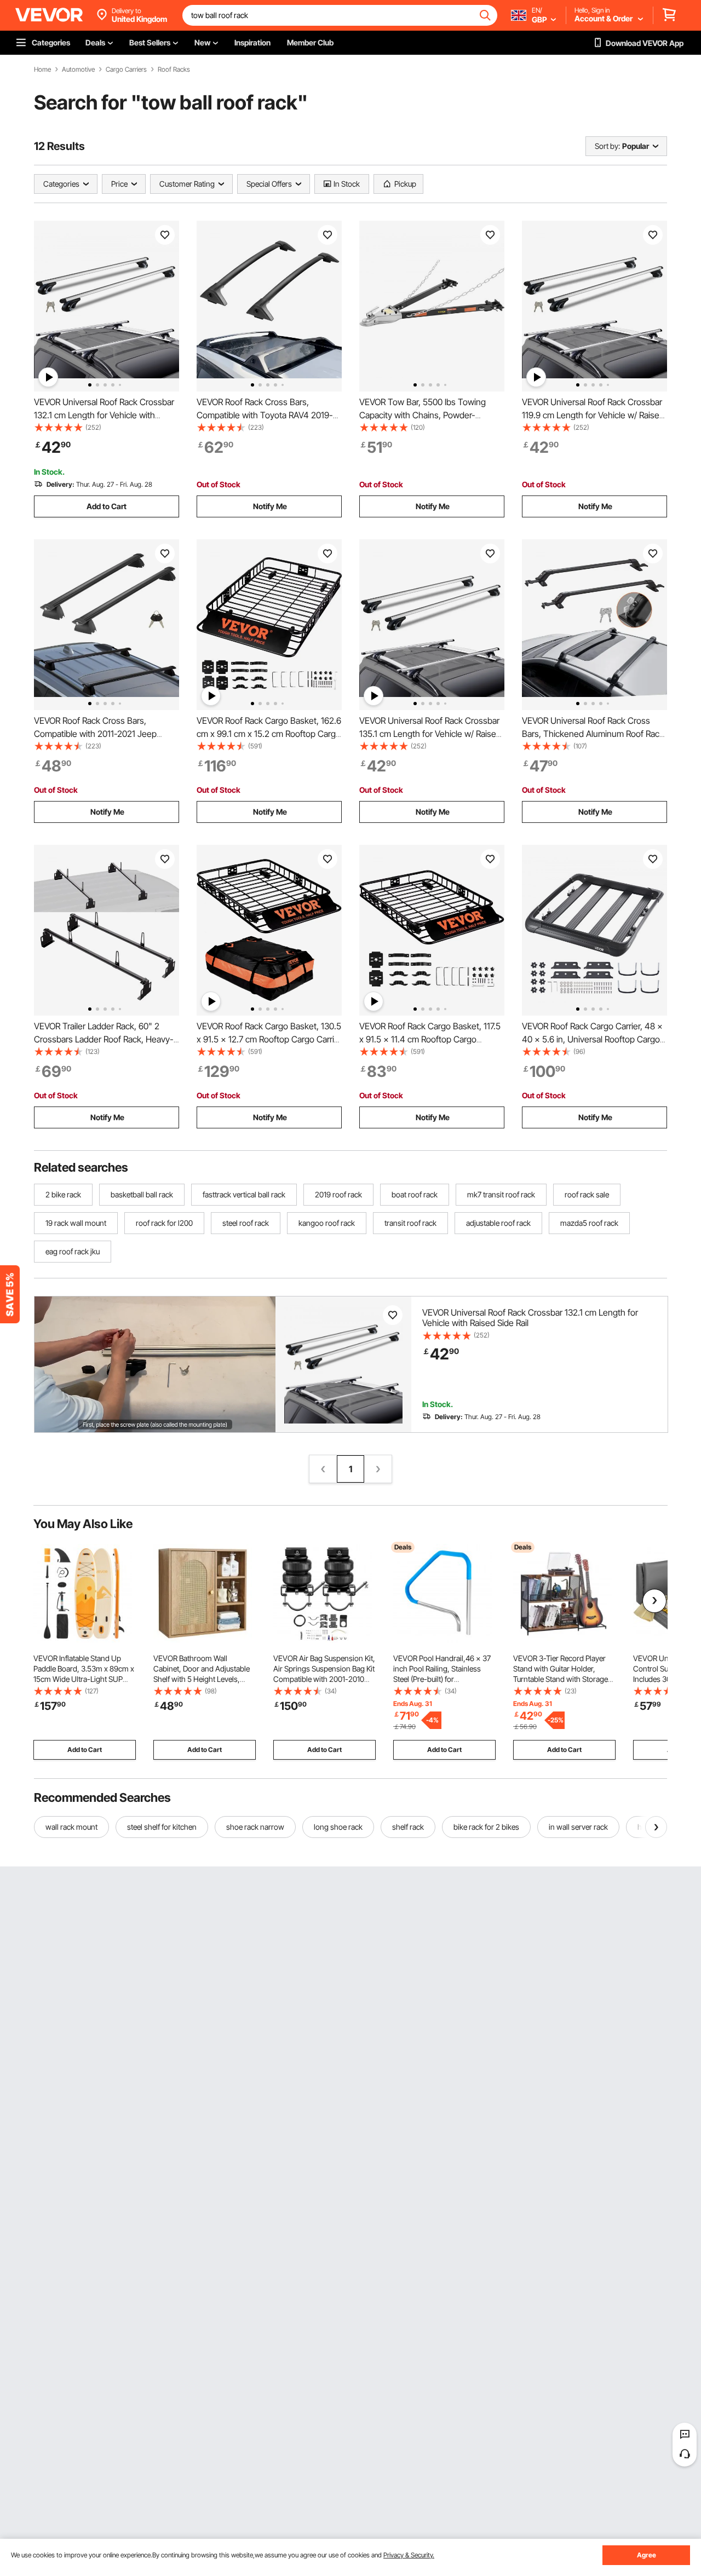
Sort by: (607, 146)
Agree (647, 2555)
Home (42, 70)
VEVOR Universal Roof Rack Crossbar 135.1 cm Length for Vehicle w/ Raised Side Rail (430, 734)
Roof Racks (174, 70)
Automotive (78, 70)
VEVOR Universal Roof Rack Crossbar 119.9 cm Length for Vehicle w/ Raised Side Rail (593, 415)
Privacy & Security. (409, 2555)
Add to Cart (107, 506)
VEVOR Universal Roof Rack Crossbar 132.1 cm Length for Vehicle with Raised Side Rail (104, 415)
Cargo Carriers (126, 70)
